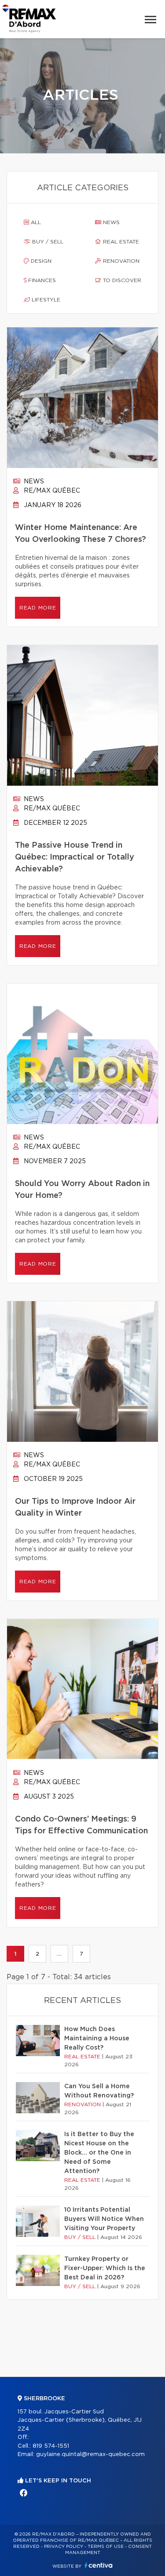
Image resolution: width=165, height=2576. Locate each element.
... (59, 1954)
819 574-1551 (51, 2446)
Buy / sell (47, 242)
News (110, 222)
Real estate (120, 242)
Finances (41, 280)
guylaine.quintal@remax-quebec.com (90, 2454)
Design (40, 261)
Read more (38, 608)
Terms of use (106, 2547)
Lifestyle (45, 300)
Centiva (99, 2565)
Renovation (120, 261)
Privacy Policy (64, 2547)
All (35, 222)
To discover (121, 280)
